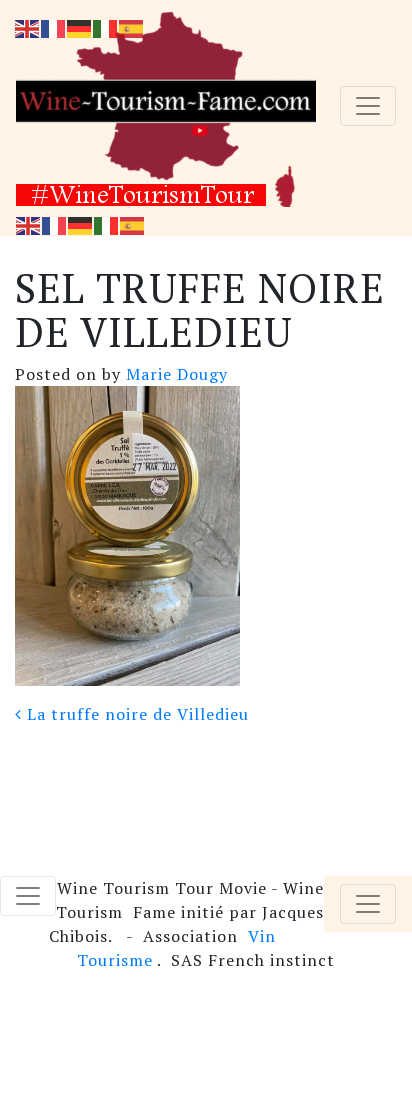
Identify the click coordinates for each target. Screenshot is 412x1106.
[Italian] (107, 224)
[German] (81, 224)
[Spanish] (133, 224)
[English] (29, 224)
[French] (55, 224)
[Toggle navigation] (368, 106)
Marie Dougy (174, 374)
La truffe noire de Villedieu (135, 714)
